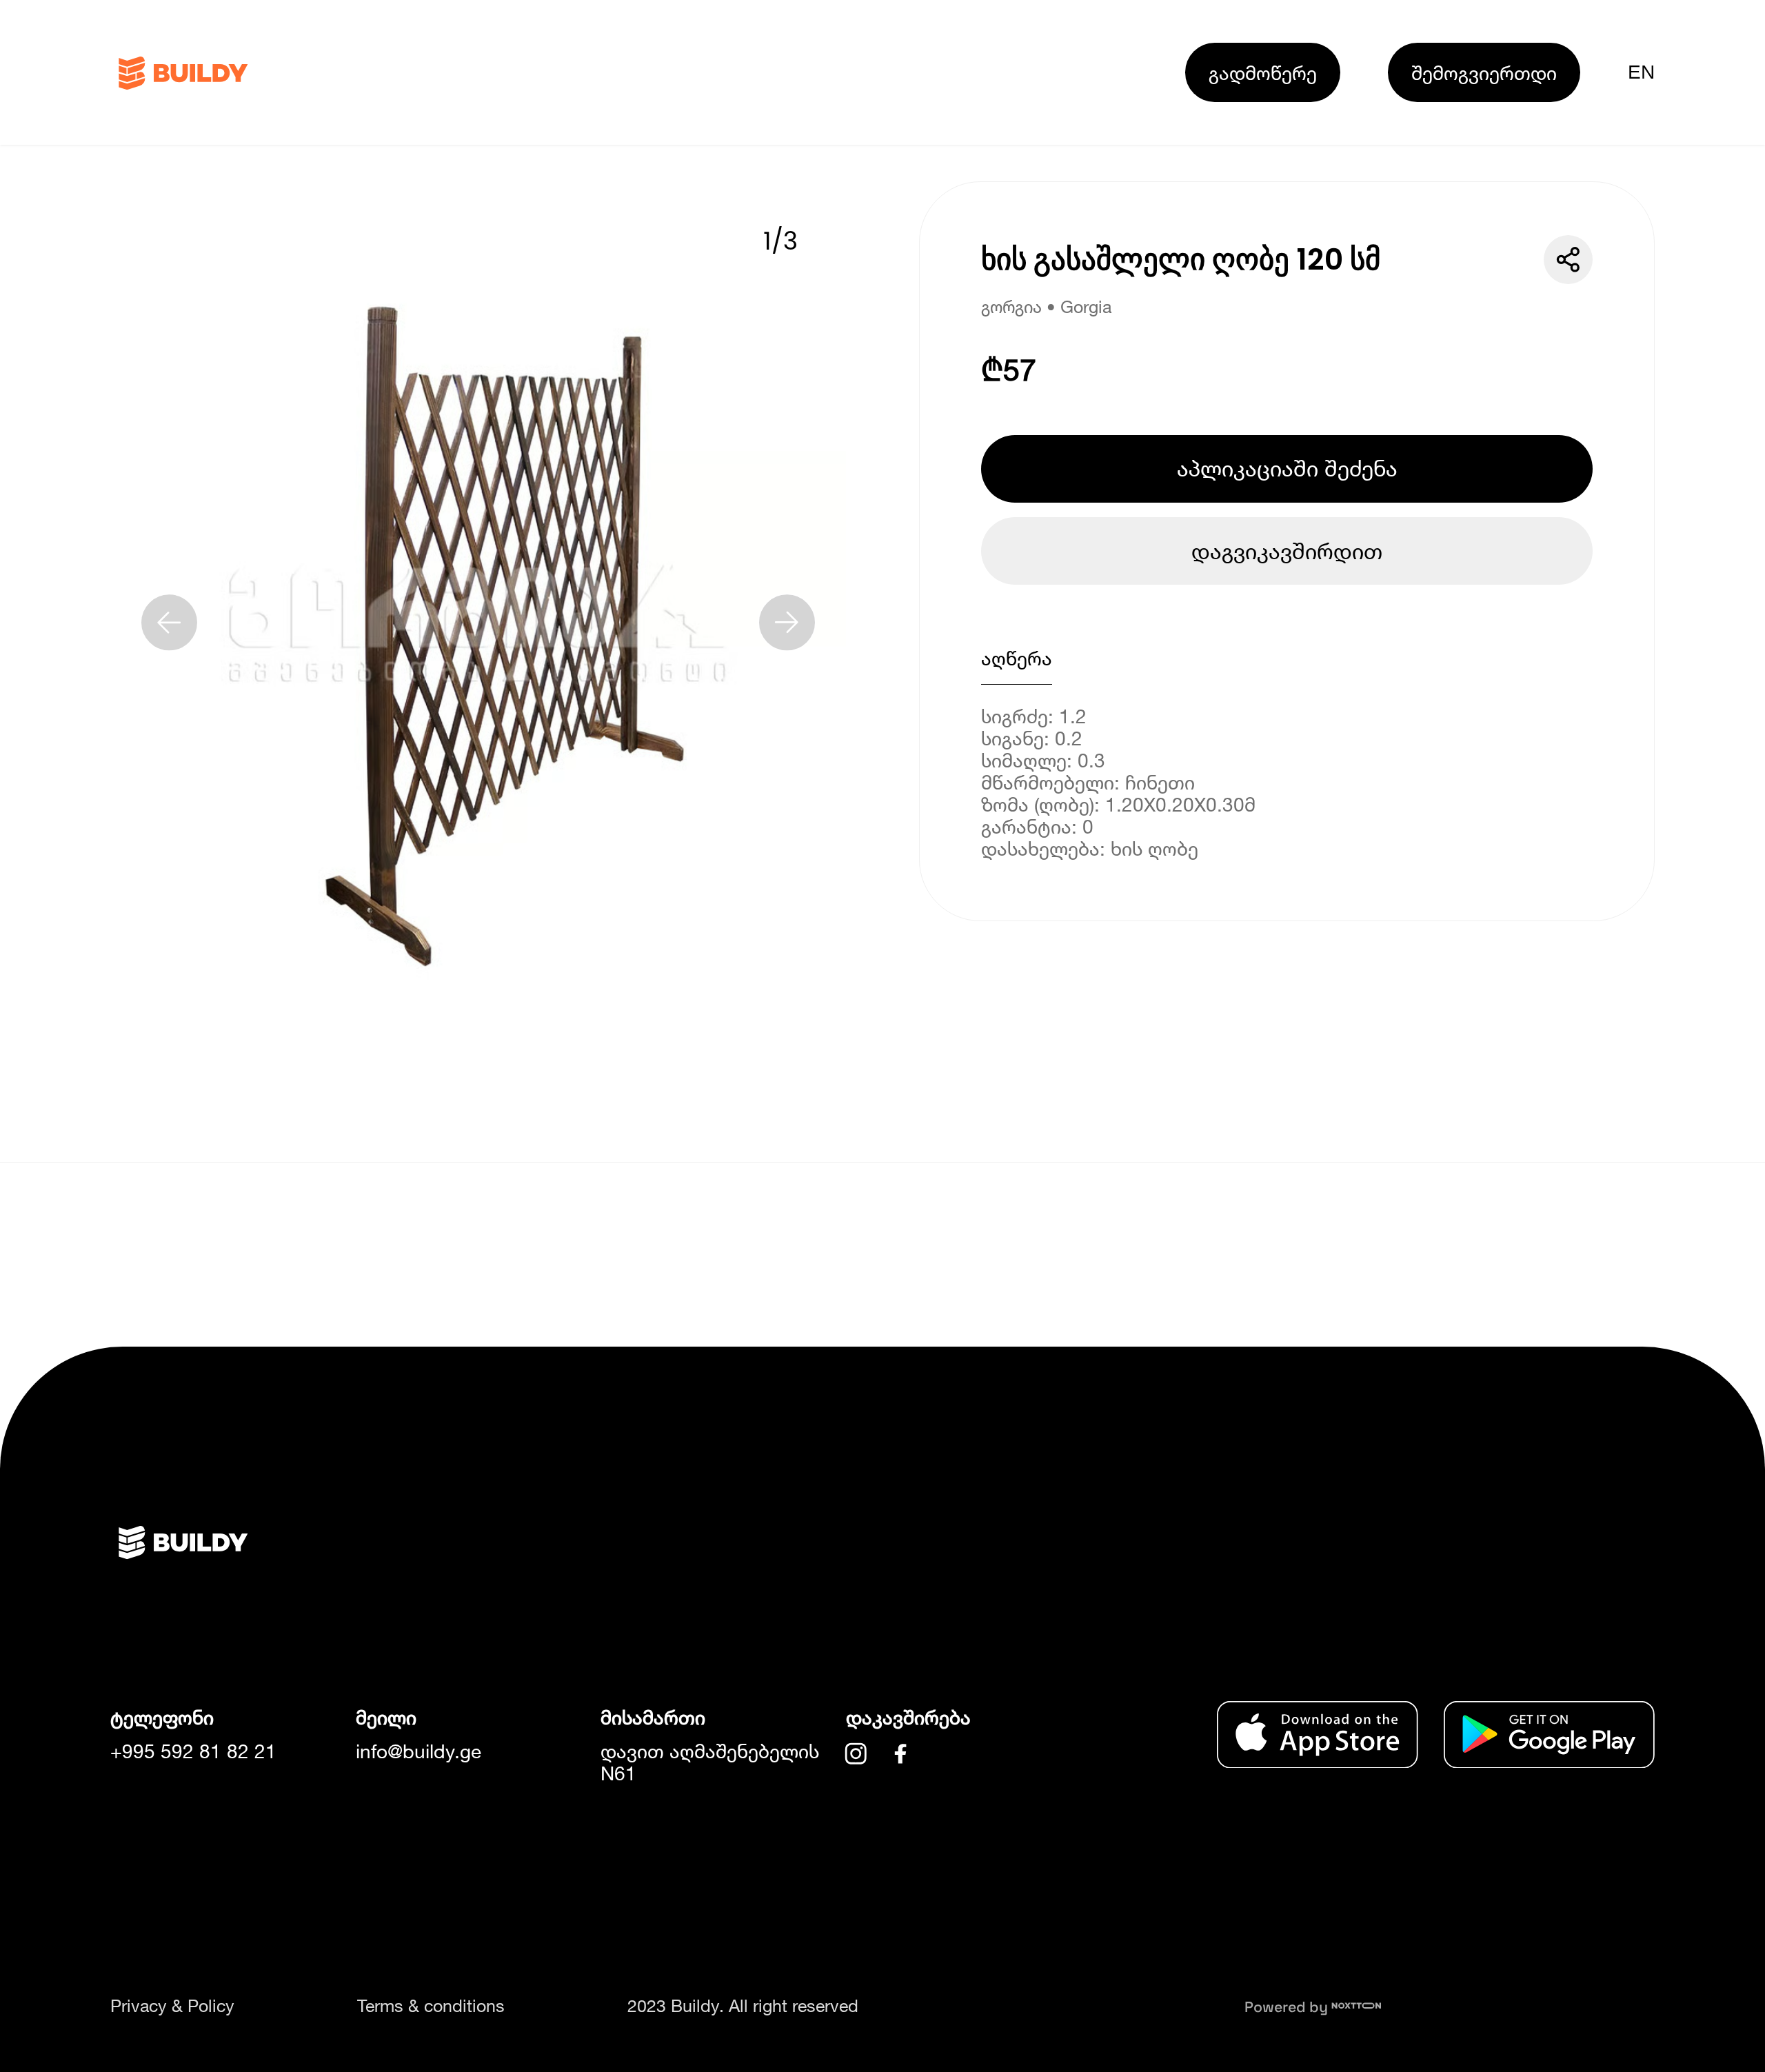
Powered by (1288, 2007)
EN (1641, 72)
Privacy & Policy (172, 2005)
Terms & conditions (431, 2005)
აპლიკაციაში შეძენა (1287, 468)
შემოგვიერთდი (1484, 72)
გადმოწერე (1263, 72)
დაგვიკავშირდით (1287, 551)
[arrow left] (169, 622)
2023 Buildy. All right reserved (743, 2005)
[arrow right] (787, 622)
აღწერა (1017, 658)
